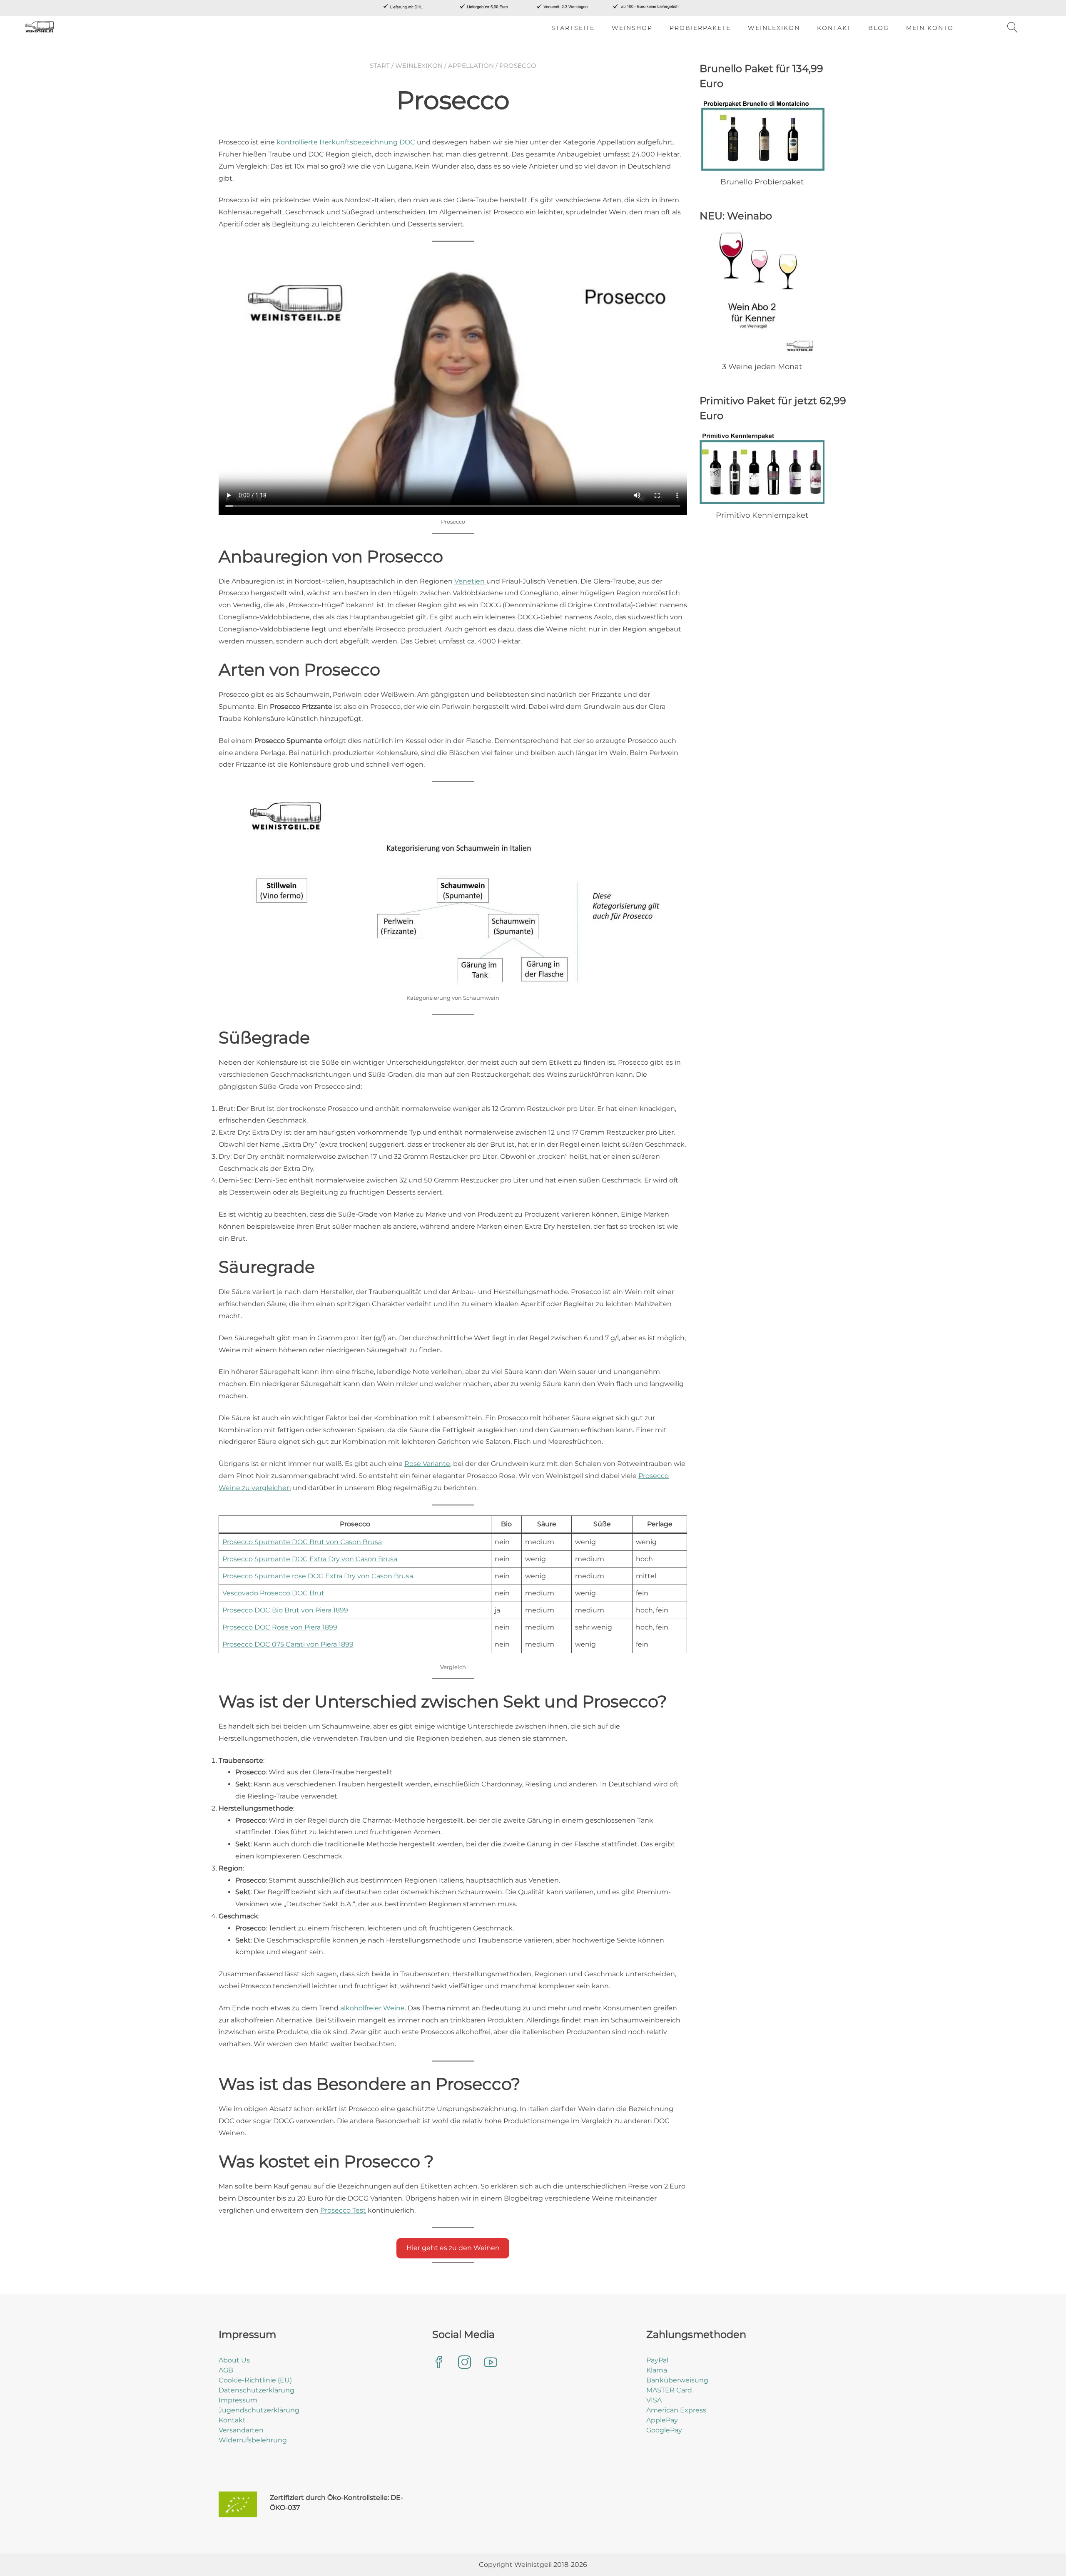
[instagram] (465, 2363)
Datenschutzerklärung (257, 2390)
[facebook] (439, 2363)
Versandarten (241, 2430)
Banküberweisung (677, 2380)
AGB (226, 2370)
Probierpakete (700, 28)
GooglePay (664, 2430)
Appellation (471, 66)
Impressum (238, 2400)
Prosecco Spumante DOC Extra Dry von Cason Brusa (310, 1559)
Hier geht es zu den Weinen (453, 2248)
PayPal (657, 2360)
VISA (654, 2400)
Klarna (657, 2370)
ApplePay (662, 2420)
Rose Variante (427, 1464)
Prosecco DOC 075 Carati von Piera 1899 (288, 1644)
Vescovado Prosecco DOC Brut (273, 1593)
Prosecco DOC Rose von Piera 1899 (280, 1627)
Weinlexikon (774, 28)
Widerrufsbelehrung (253, 2440)
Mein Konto (930, 28)
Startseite (573, 28)
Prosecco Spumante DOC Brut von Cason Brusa (302, 1542)
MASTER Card (669, 2390)
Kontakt (834, 28)
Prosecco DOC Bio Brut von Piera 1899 (285, 1610)
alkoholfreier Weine (372, 2008)
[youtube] (491, 2363)
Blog (879, 28)
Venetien (470, 581)
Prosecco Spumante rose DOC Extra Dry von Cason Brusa (318, 1576)
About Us (234, 2360)
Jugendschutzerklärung (259, 2410)
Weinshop (632, 28)
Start (380, 66)
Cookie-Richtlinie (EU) (255, 2380)
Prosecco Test (343, 2210)
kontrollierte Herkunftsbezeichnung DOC (346, 142)
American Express (676, 2410)
